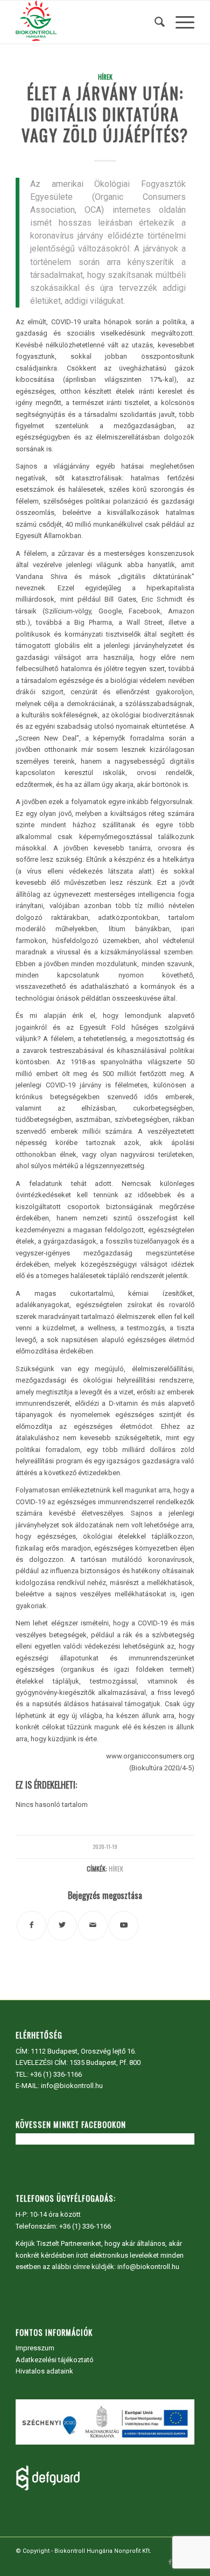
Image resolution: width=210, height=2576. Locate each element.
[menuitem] (154, 22)
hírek (116, 1869)
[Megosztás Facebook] (31, 1926)
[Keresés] (154, 22)
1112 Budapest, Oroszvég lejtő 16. (83, 2051)
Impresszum (35, 2348)
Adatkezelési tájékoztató (55, 2360)
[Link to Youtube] (124, 1926)
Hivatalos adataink (44, 2371)
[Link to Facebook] (170, 2563)
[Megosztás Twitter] (62, 1926)
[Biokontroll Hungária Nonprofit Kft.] (87, 22)
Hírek (105, 77)
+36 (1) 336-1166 (56, 2074)
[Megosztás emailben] (93, 1926)
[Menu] (180, 22)
